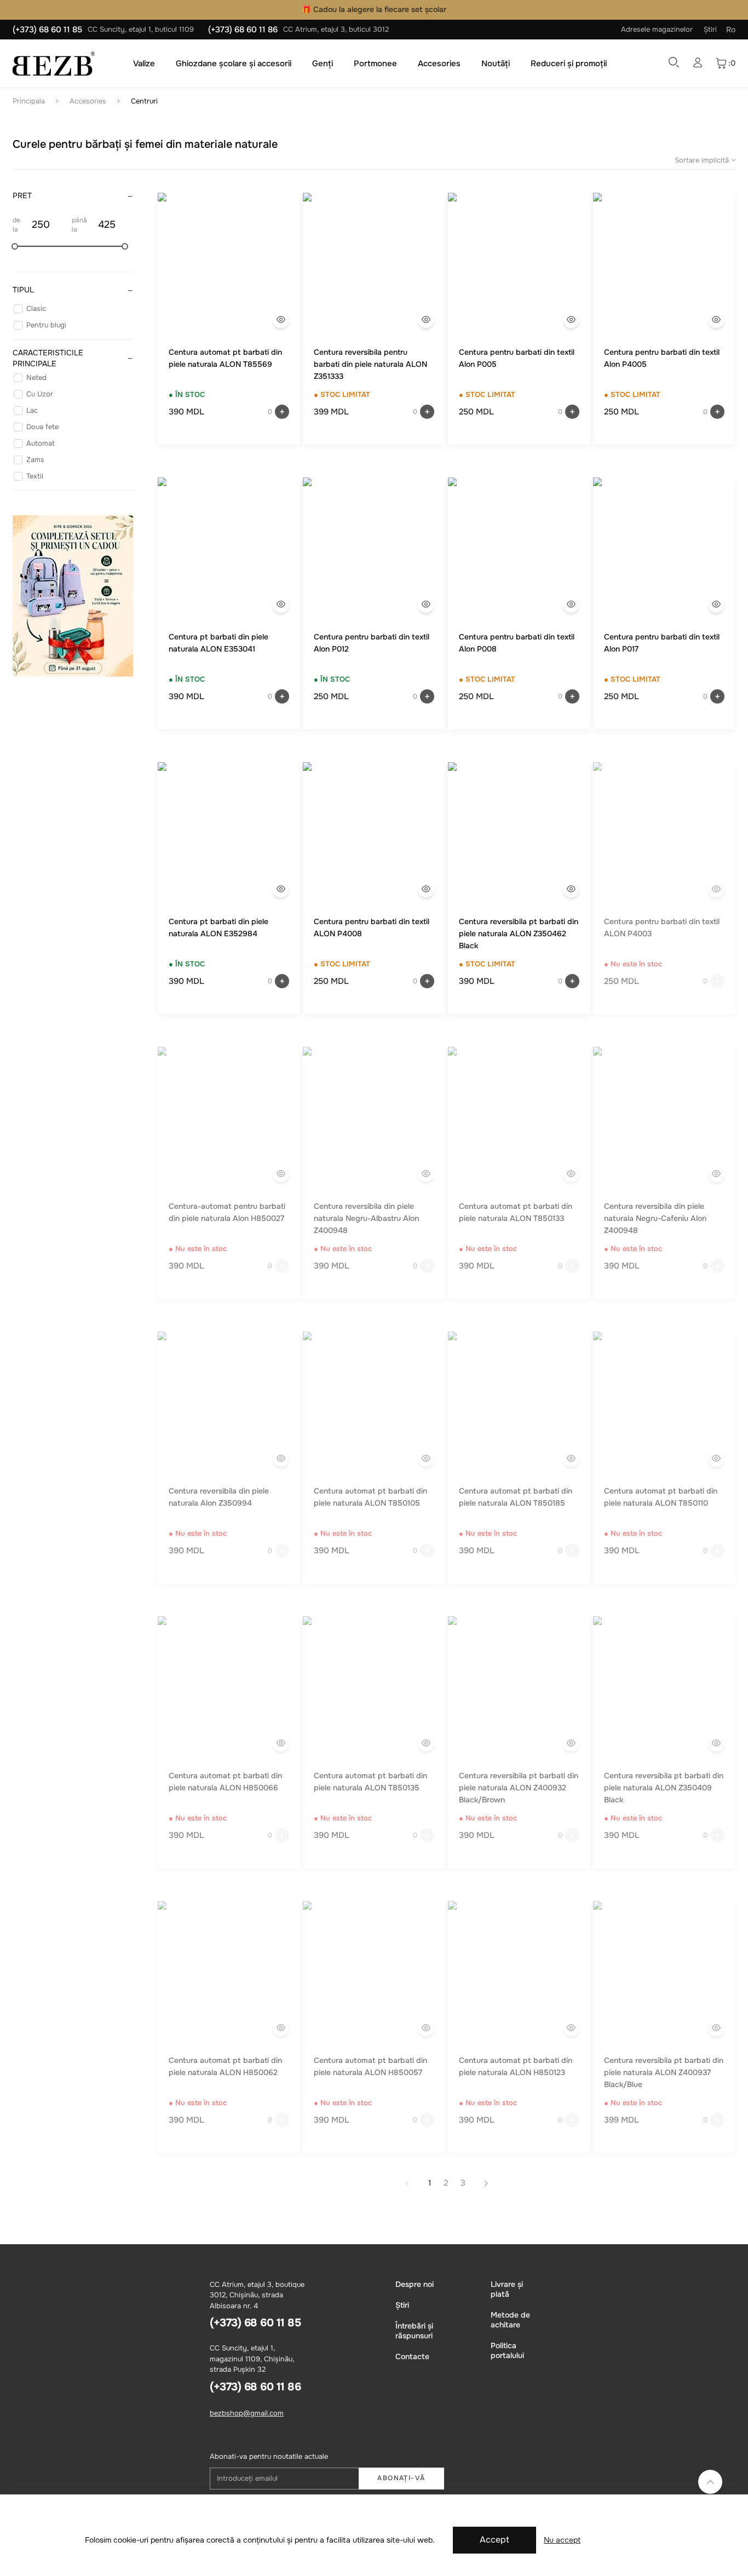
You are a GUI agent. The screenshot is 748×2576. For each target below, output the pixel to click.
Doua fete (42, 427)
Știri (710, 29)
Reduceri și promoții (569, 64)
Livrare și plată (507, 2289)
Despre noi (415, 2284)
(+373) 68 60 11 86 (243, 30)
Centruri (144, 101)
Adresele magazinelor (657, 29)
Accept (494, 2540)
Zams (35, 460)
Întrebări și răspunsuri (414, 2331)
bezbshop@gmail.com (247, 2413)
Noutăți (496, 64)
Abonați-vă (401, 2478)
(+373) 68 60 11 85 (47, 30)
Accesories (439, 64)
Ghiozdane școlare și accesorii (234, 64)
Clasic (36, 309)
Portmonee (375, 64)
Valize (144, 64)
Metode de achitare (510, 2320)
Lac (32, 410)
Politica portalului (507, 2350)
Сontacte (412, 2356)
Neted (36, 378)
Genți (323, 64)
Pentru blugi (46, 325)
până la (79, 225)
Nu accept (562, 2540)
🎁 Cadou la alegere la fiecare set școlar (374, 9)
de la (16, 225)
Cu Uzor (40, 394)
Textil (35, 476)
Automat (41, 443)
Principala (29, 101)
